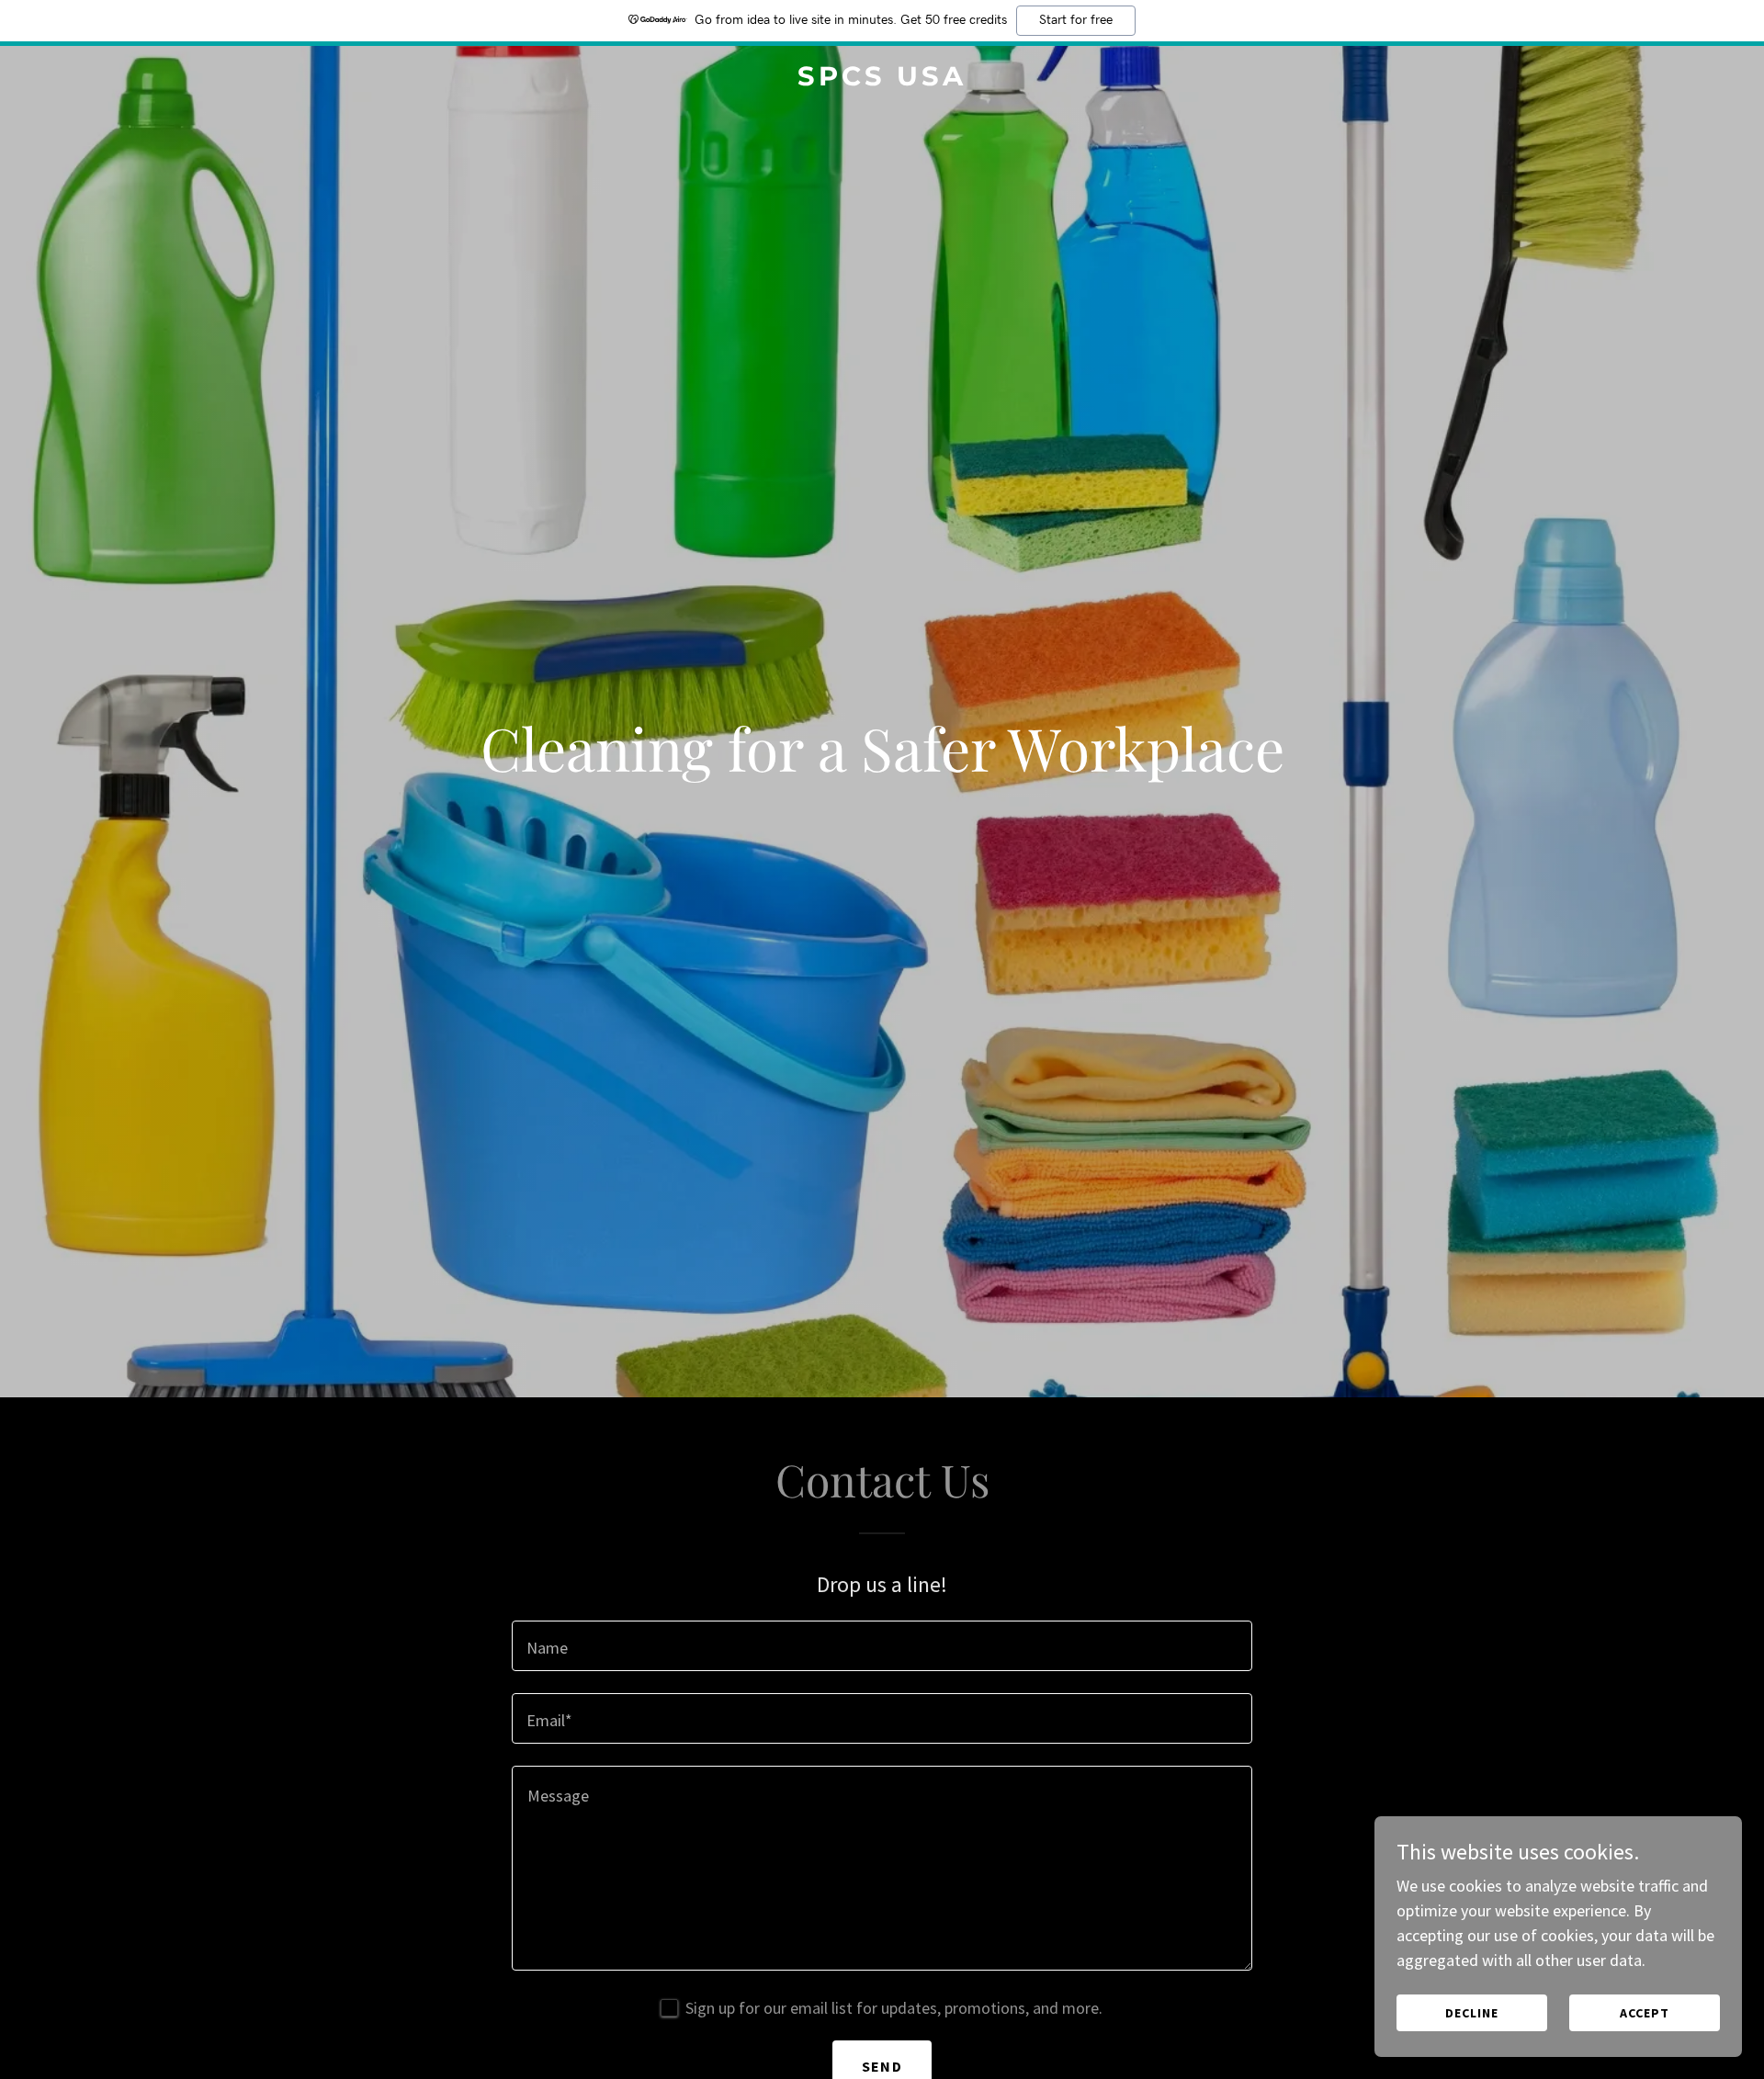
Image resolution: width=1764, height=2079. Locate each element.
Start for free (1076, 20)
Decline (1472, 2013)
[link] (882, 79)
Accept (1645, 2013)
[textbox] (882, 1646)
